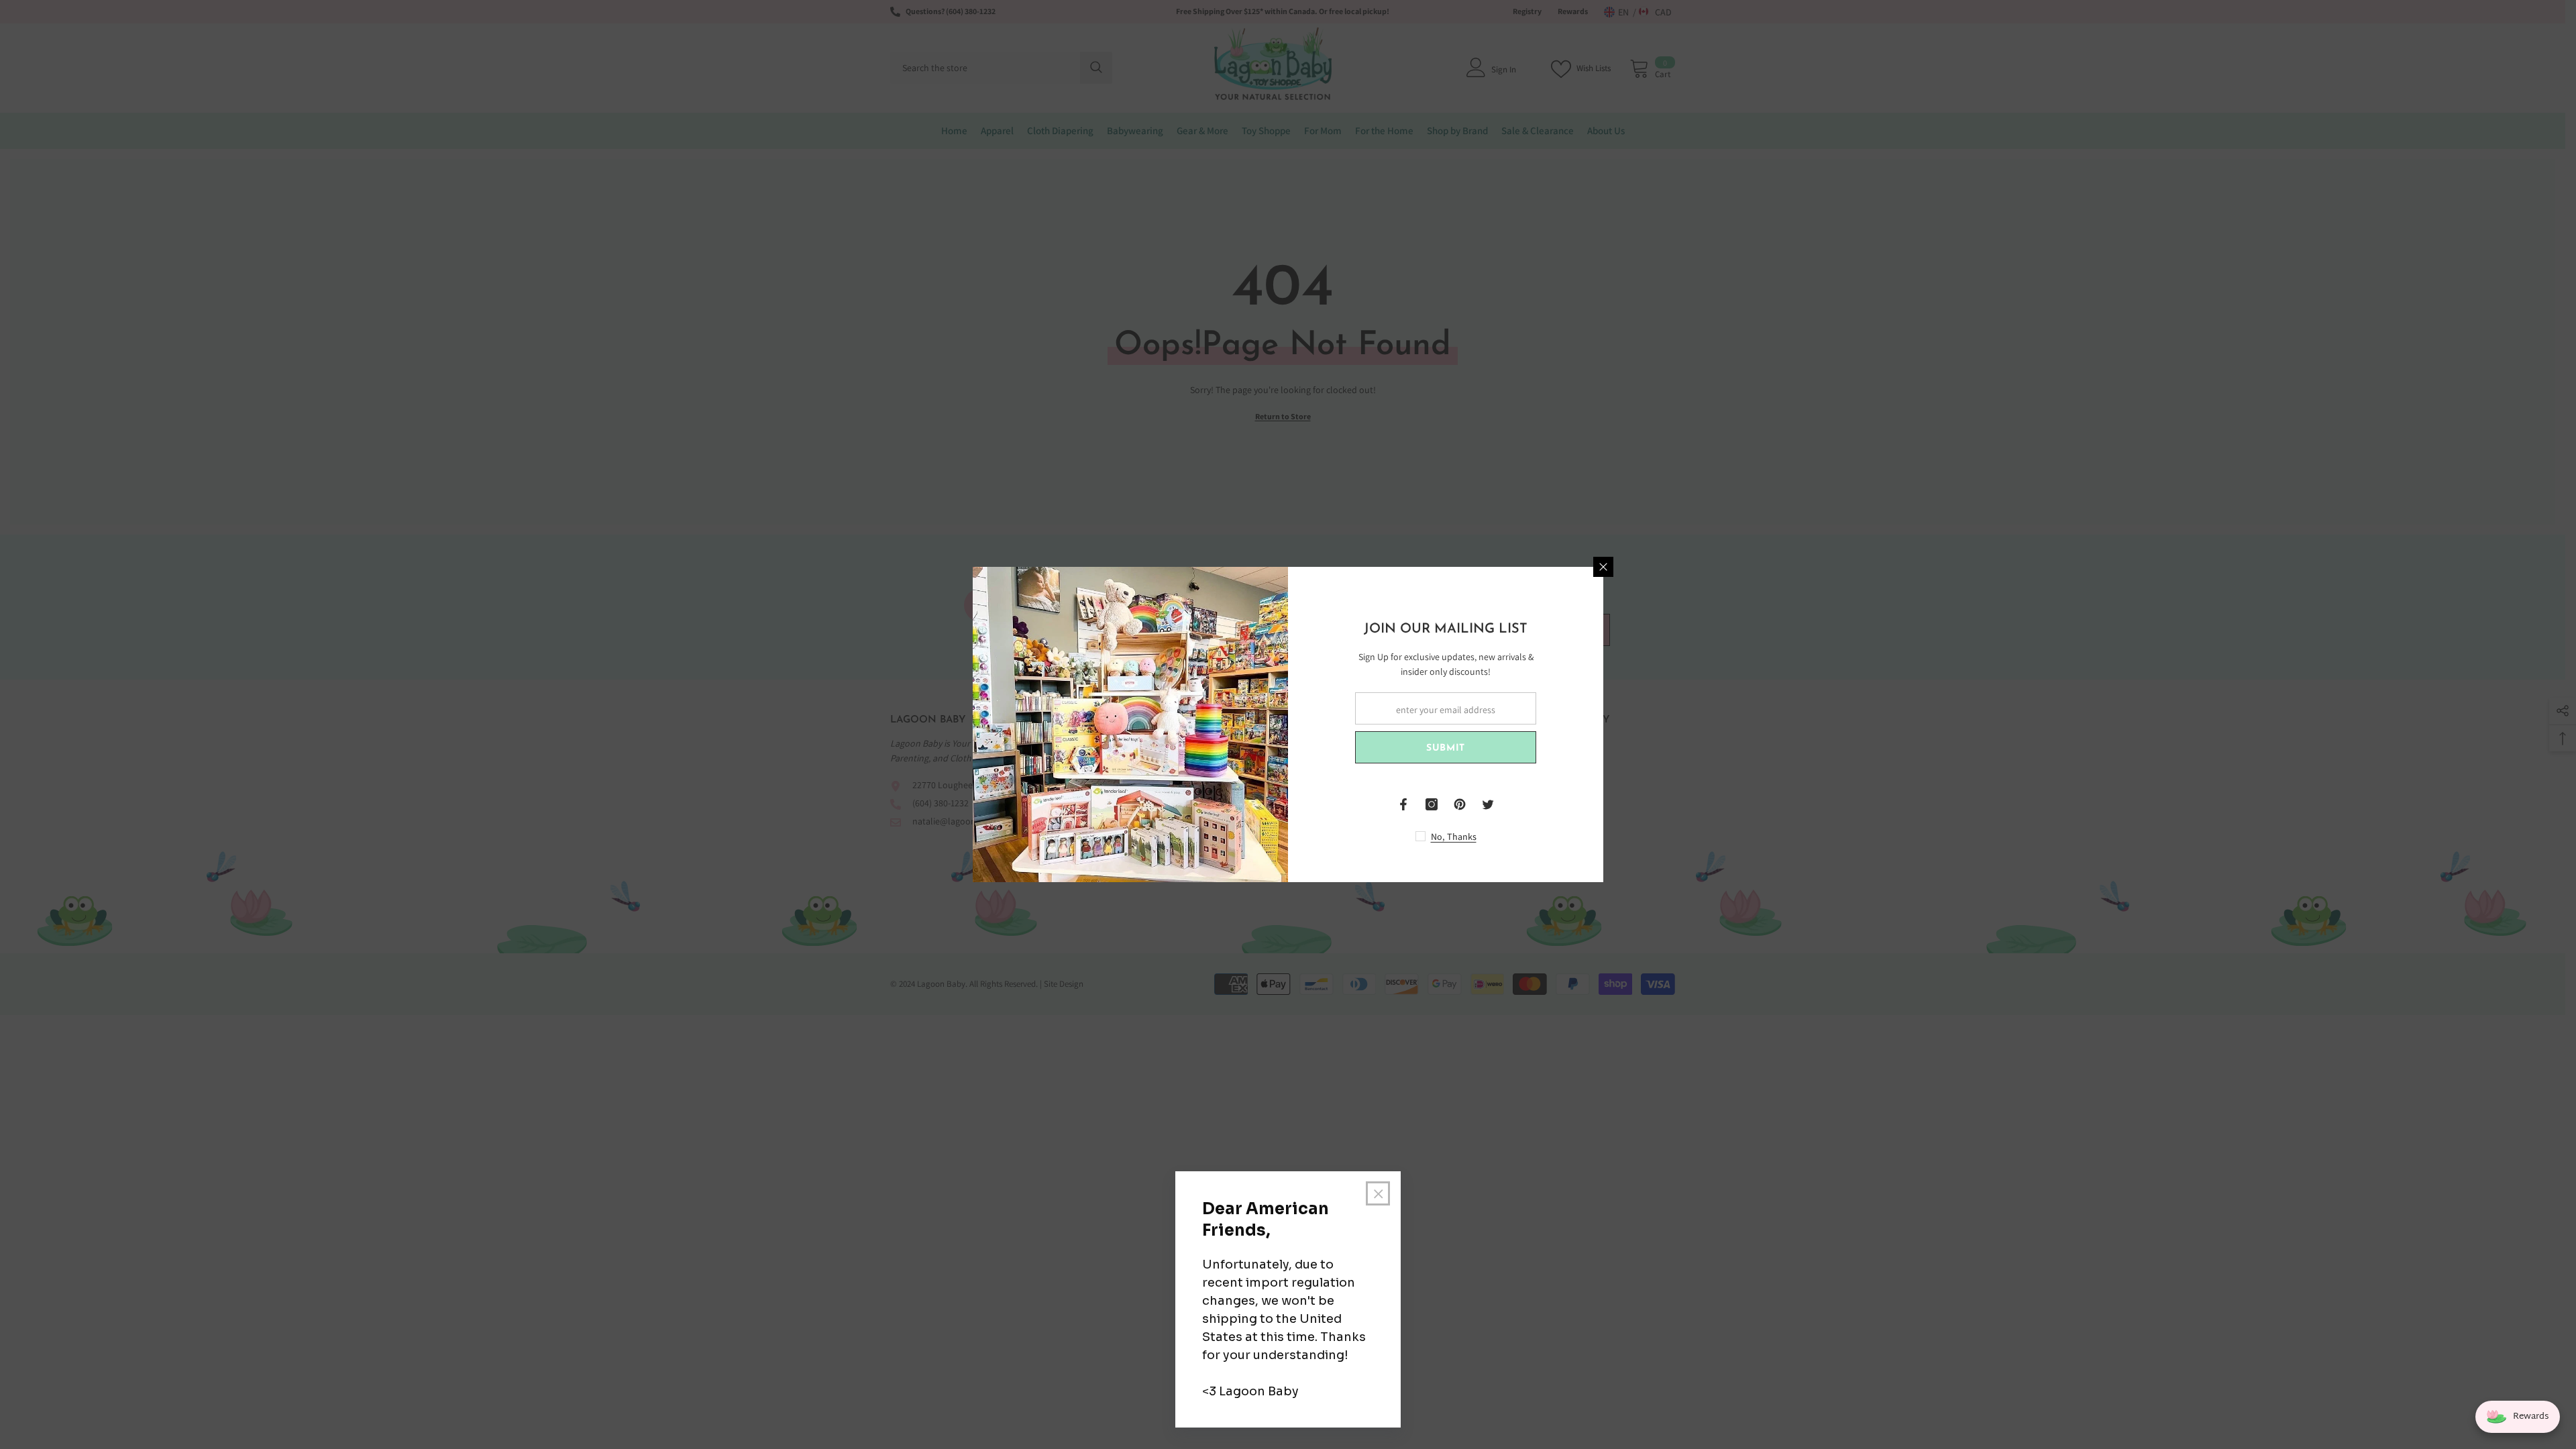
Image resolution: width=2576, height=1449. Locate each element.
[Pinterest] (1460, 804)
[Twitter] (1488, 804)
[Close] (1603, 567)
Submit (1446, 748)
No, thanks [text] (1454, 837)
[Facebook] (1403, 804)
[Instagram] (1432, 804)
